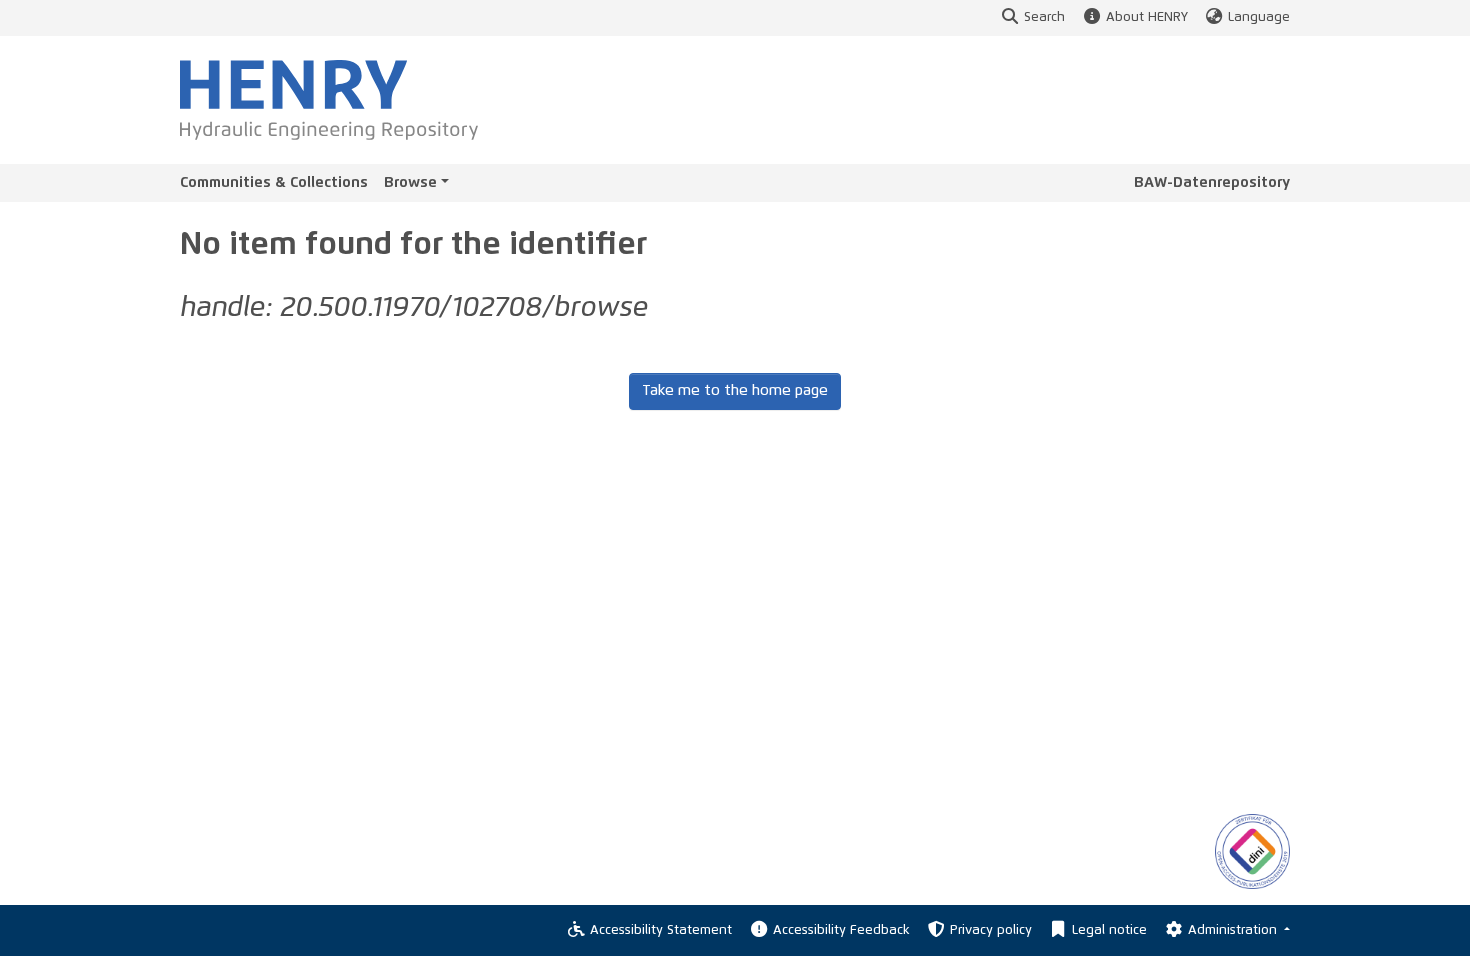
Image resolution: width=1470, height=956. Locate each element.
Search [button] (1044, 17)
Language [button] (1259, 17)
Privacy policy (991, 930)
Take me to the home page (735, 390)
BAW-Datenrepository (1212, 182)
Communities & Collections (274, 182)
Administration (1234, 930)
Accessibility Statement (661, 930)
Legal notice (1109, 930)
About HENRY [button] (1146, 17)
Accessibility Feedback (841, 930)
